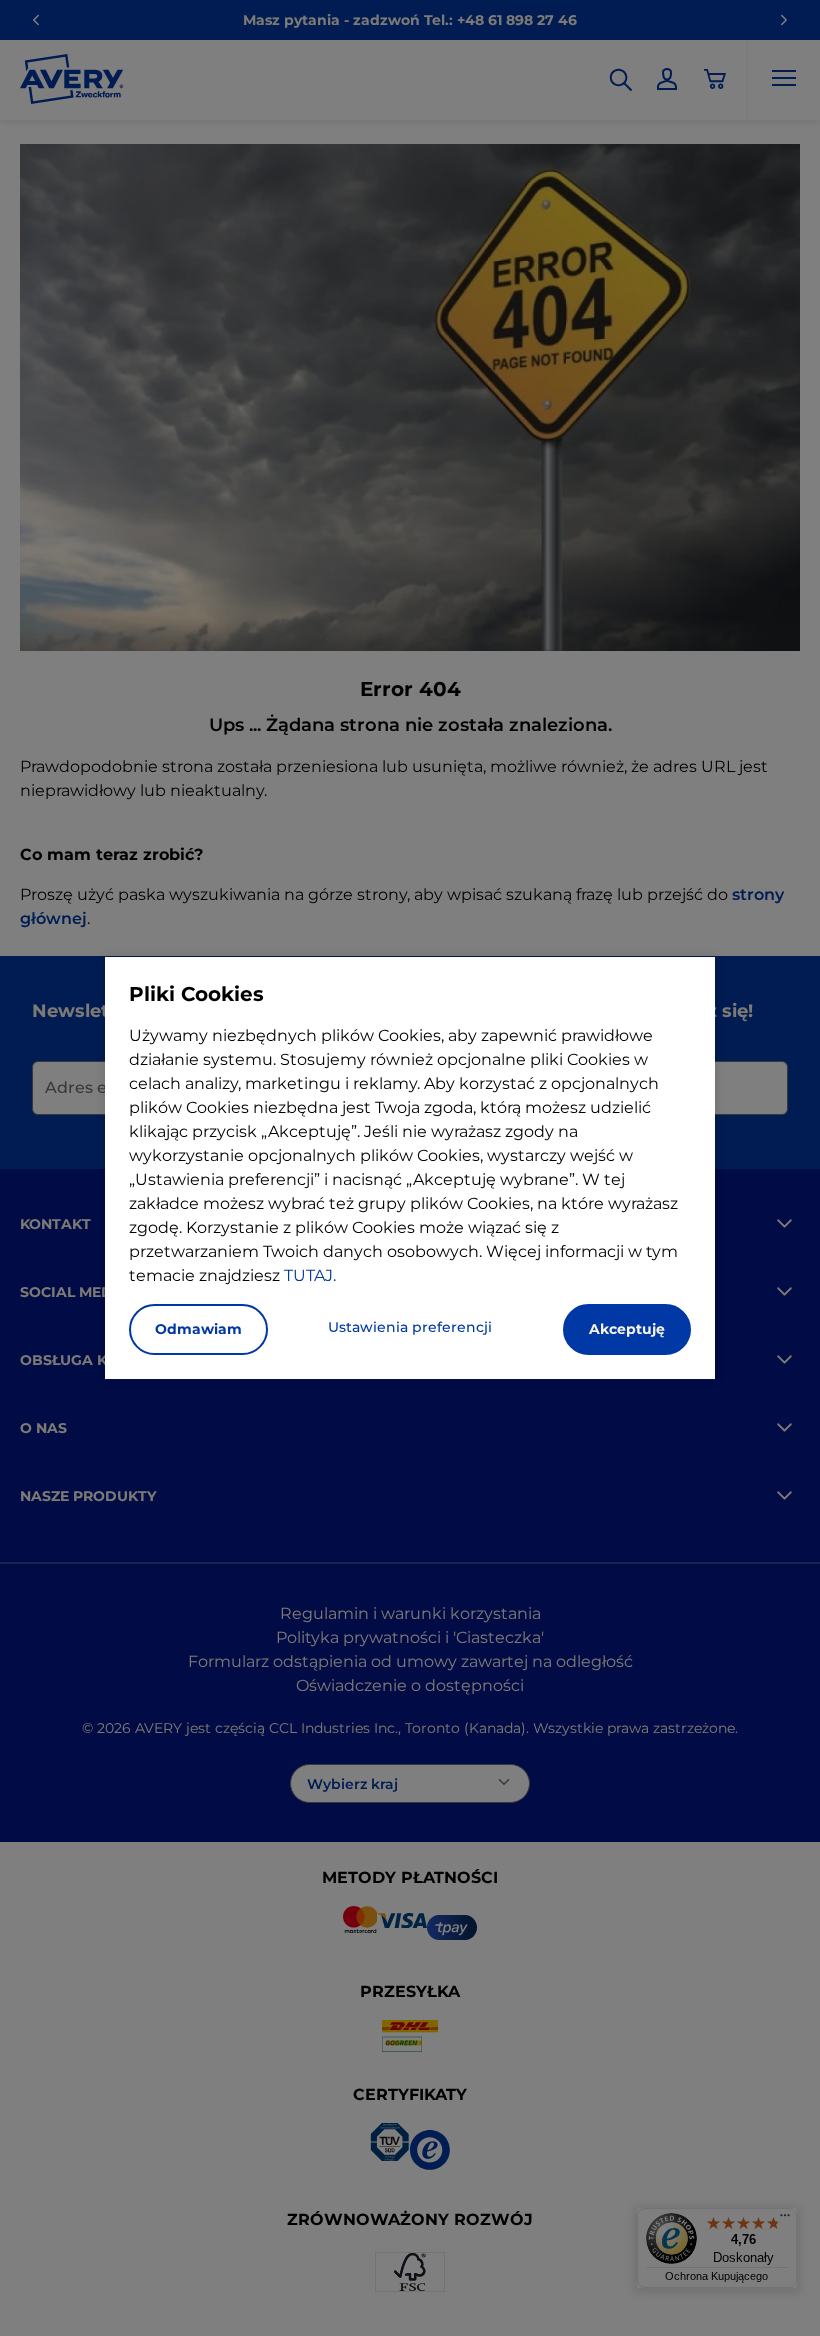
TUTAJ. (310, 1275)
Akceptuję (627, 1329)
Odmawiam (198, 1329)
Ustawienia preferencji (410, 1327)
